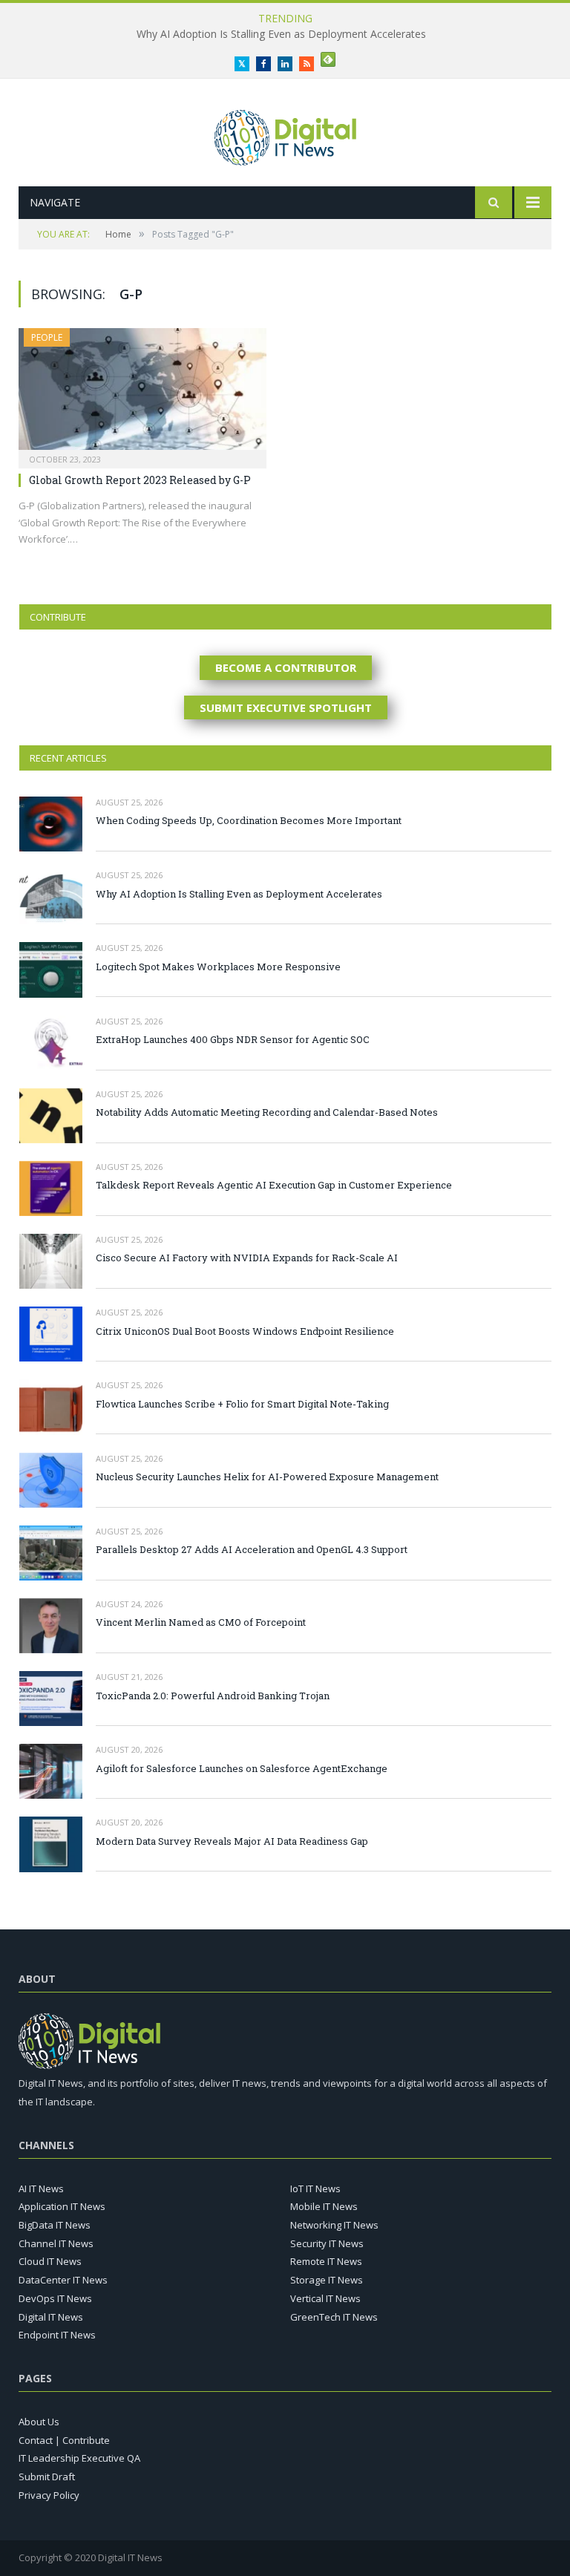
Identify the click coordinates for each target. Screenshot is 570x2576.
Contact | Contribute (64, 2440)
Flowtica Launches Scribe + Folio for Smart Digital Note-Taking (242, 1404)
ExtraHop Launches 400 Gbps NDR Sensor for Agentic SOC (233, 1039)
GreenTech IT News (334, 2317)
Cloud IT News (50, 2261)
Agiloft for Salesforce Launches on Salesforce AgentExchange (242, 1768)
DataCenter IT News (63, 2280)
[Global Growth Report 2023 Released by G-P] (142, 393)
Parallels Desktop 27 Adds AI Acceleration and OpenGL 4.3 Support (252, 1549)
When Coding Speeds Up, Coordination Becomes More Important (249, 820)
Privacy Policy (49, 2495)
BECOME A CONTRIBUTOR (286, 667)
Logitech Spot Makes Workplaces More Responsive (218, 967)
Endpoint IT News (57, 2335)
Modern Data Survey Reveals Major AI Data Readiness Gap (232, 1841)
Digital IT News (51, 2317)
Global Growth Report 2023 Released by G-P (140, 480)
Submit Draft (47, 2477)
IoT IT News (315, 2188)
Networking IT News (334, 2225)
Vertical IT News (325, 2298)
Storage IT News (327, 2280)
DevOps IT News (55, 2298)
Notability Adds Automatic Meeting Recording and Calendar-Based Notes (267, 1112)
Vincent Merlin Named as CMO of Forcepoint (201, 1622)
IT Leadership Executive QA (79, 2458)
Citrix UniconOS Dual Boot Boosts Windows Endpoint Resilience (245, 1331)
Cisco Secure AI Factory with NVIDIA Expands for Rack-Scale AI (247, 1258)
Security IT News (327, 2243)
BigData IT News (55, 2225)
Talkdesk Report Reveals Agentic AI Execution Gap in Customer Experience (274, 1185)
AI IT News (41, 2188)
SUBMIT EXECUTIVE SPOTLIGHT (286, 707)
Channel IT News (56, 2243)
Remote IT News (326, 2261)
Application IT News (62, 2206)
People (47, 337)
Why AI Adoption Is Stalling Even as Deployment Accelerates (281, 34)
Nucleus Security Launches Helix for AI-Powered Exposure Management (267, 1477)
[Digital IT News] (285, 134)
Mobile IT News (324, 2206)
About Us (39, 2422)
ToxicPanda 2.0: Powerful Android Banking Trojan (213, 1696)
